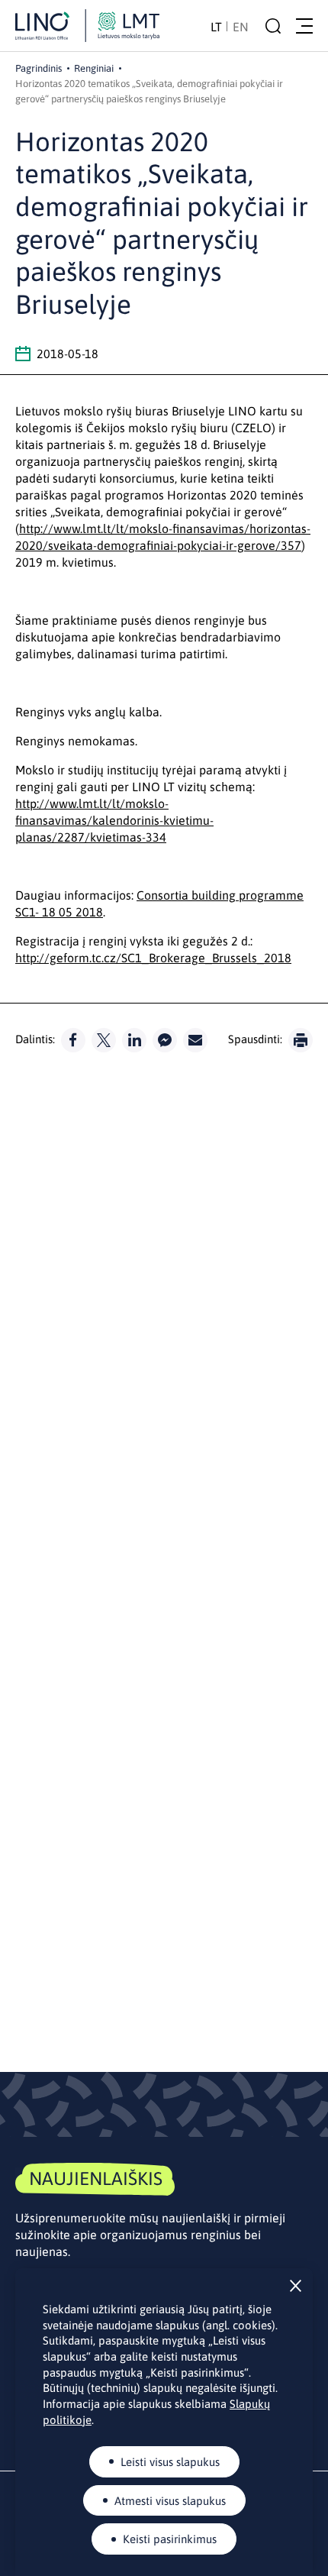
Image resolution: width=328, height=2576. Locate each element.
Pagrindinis (39, 68)
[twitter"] (104, 1040)
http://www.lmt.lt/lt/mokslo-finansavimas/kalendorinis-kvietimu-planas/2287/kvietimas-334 (114, 820)
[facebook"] (73, 1040)
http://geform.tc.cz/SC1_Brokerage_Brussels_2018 (153, 958)
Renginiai (94, 68)
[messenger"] (165, 1040)
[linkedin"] (134, 1040)
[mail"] (195, 1040)
